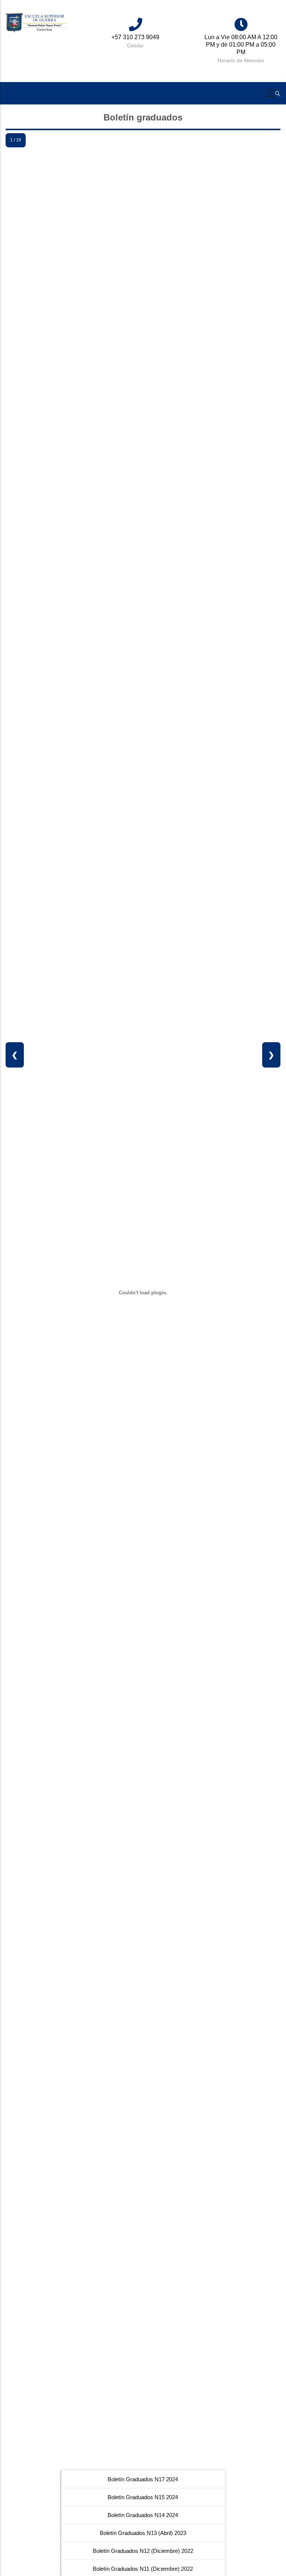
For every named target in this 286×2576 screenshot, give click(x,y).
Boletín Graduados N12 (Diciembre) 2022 (143, 2551)
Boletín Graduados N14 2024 (143, 2515)
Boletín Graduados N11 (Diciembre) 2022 (143, 2569)
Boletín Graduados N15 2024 (143, 2497)
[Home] (36, 23)
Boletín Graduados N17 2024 (143, 2479)
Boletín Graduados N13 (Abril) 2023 (143, 2533)
